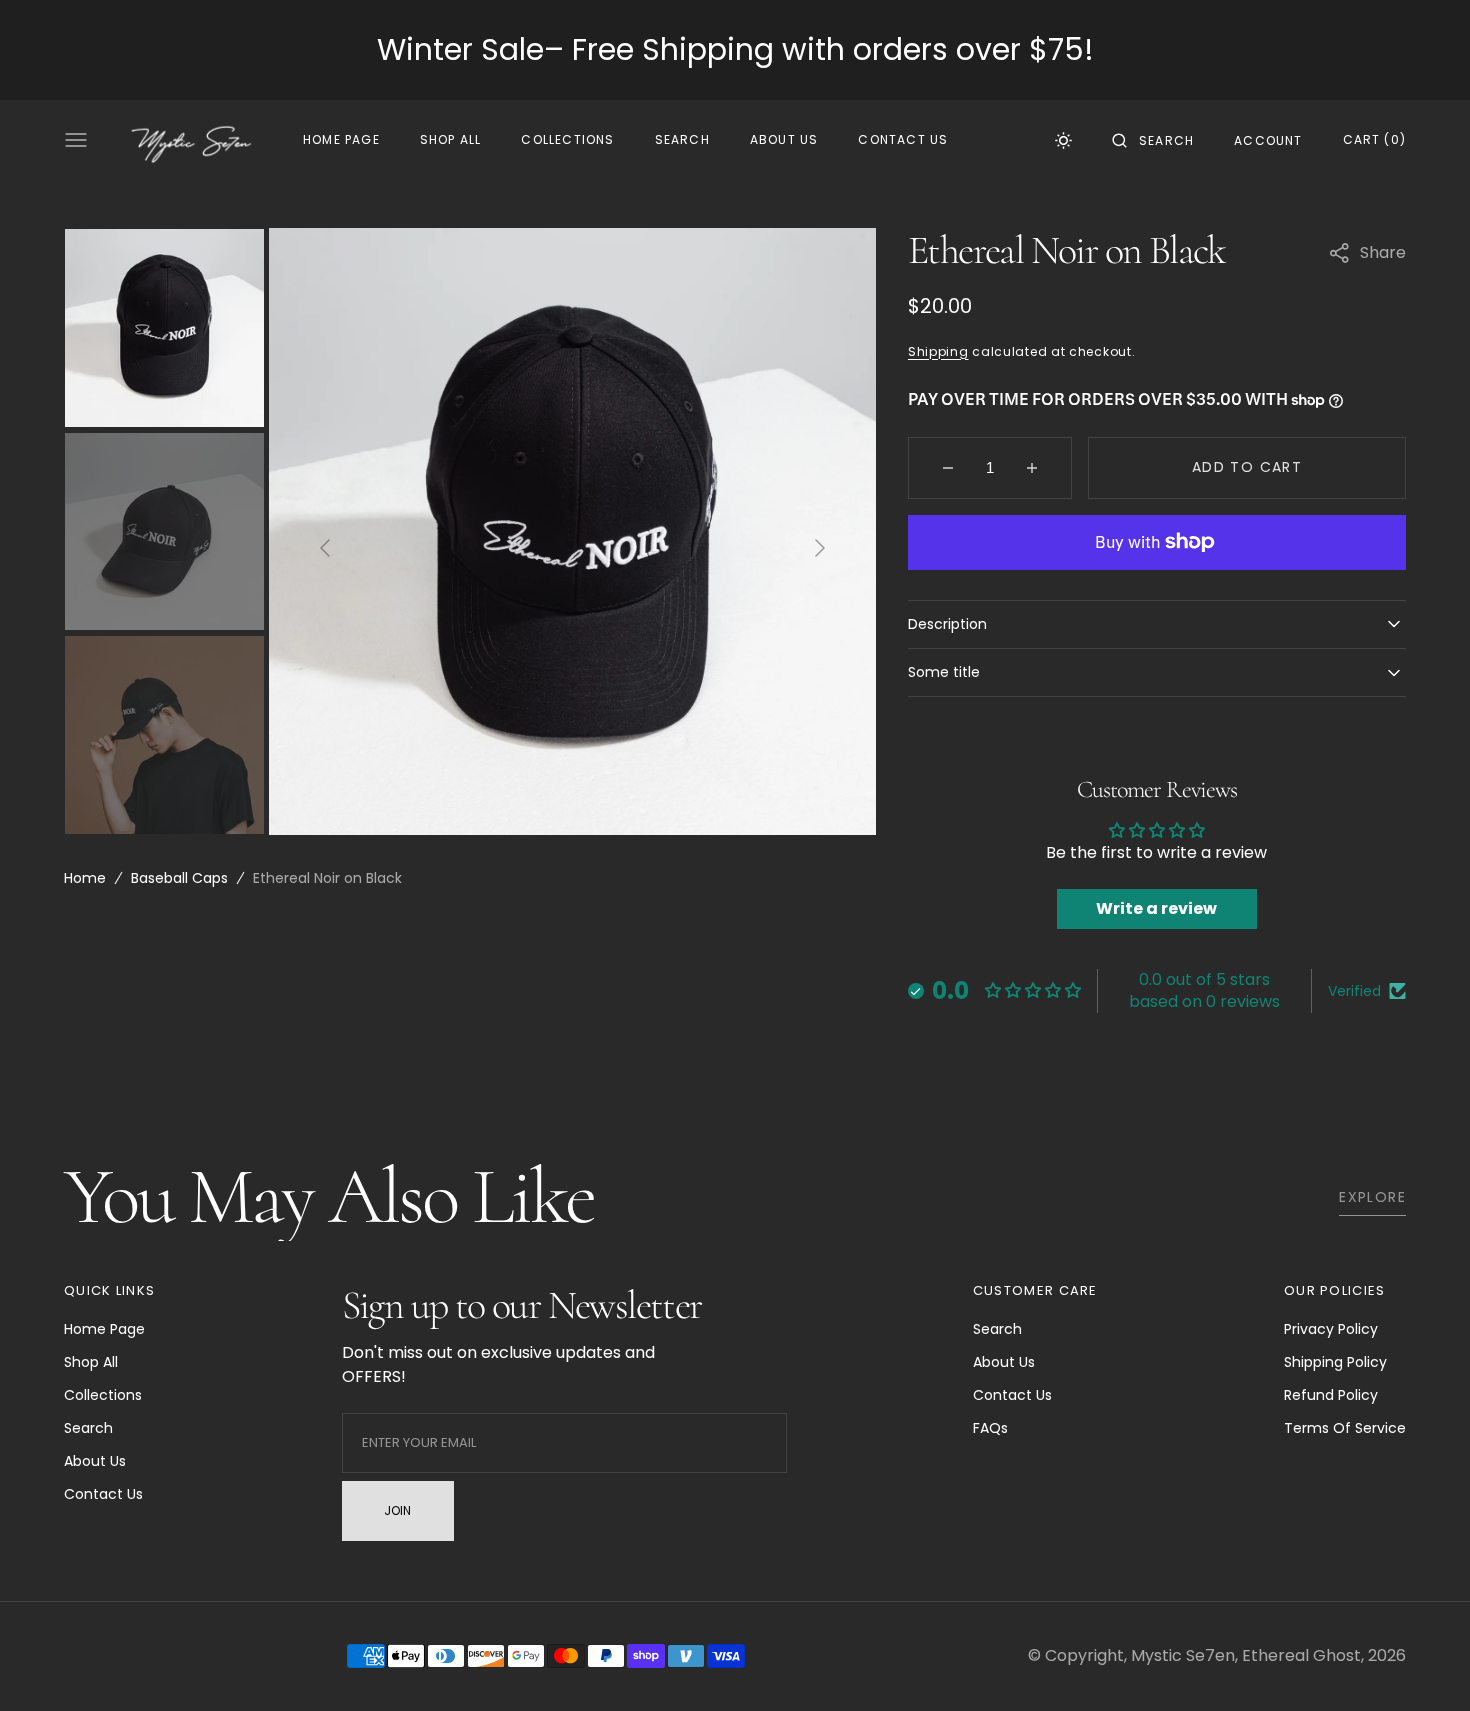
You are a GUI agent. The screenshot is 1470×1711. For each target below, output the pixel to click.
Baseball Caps (179, 878)
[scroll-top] (1424, 1665)
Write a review (1156, 908)
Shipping (938, 351)
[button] (1153, 140)
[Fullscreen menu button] (76, 140)
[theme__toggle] (1063, 140)
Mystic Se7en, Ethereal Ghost (1246, 1655)
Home (85, 878)
